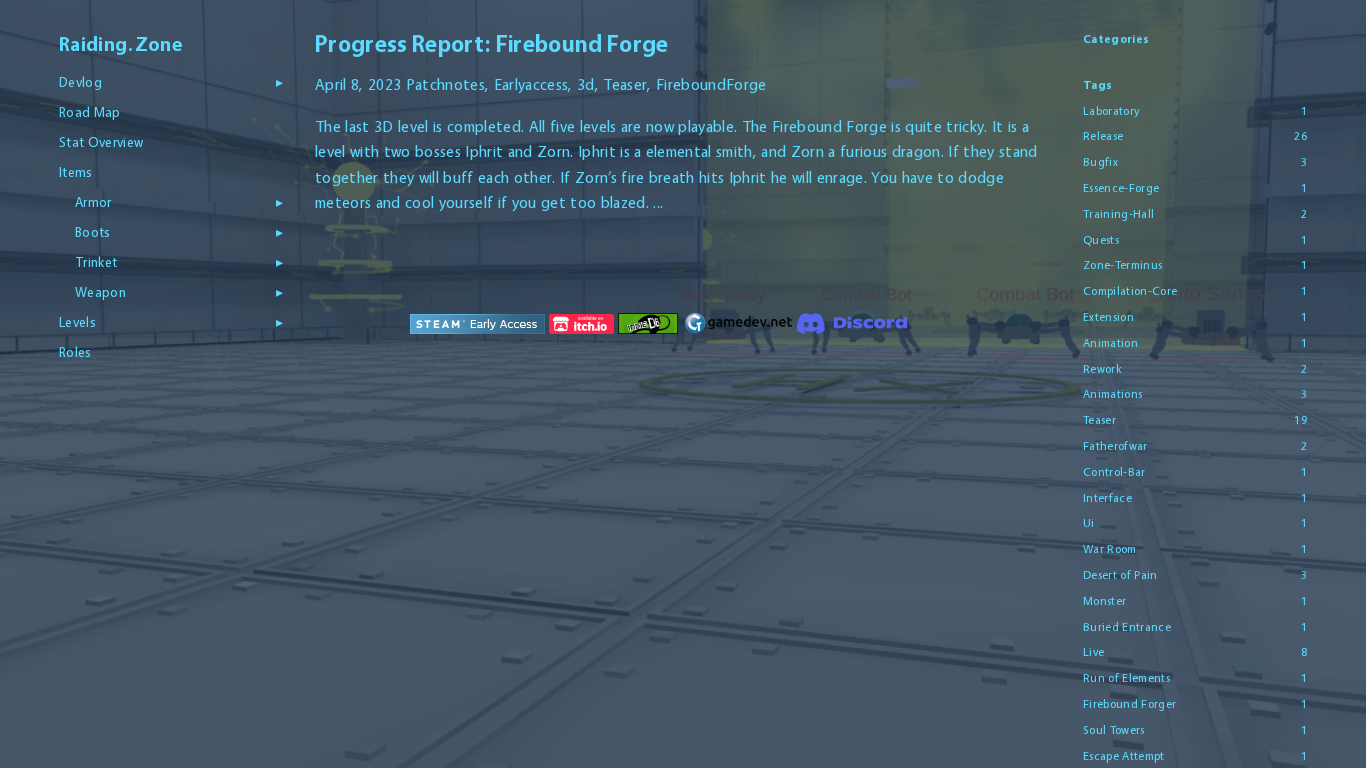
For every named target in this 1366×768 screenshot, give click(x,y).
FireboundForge (711, 84)
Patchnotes (445, 84)
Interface (1107, 498)
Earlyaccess (531, 84)
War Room (1110, 549)
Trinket (96, 262)
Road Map (90, 112)
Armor (93, 202)
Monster (1104, 601)
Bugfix (1100, 162)
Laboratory (1111, 111)
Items (76, 172)
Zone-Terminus (1122, 265)
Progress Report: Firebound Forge (492, 43)
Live (1093, 652)
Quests (1101, 240)
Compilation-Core (1130, 291)
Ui (1089, 523)
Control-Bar (1114, 472)
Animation (1110, 343)
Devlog (80, 82)
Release (1103, 136)
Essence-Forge (1121, 188)
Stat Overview (101, 142)
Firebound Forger (1129, 704)
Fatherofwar (1115, 446)
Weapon (100, 292)
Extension (1108, 317)
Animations (1112, 394)
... (658, 202)
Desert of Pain (1120, 575)
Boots (93, 232)
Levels (77, 322)
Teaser (625, 84)
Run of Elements (1126, 678)
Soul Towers (1114, 730)
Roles (75, 352)
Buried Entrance (1127, 627)
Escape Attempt (1124, 756)
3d (586, 84)
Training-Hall (1118, 214)
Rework (1102, 369)
